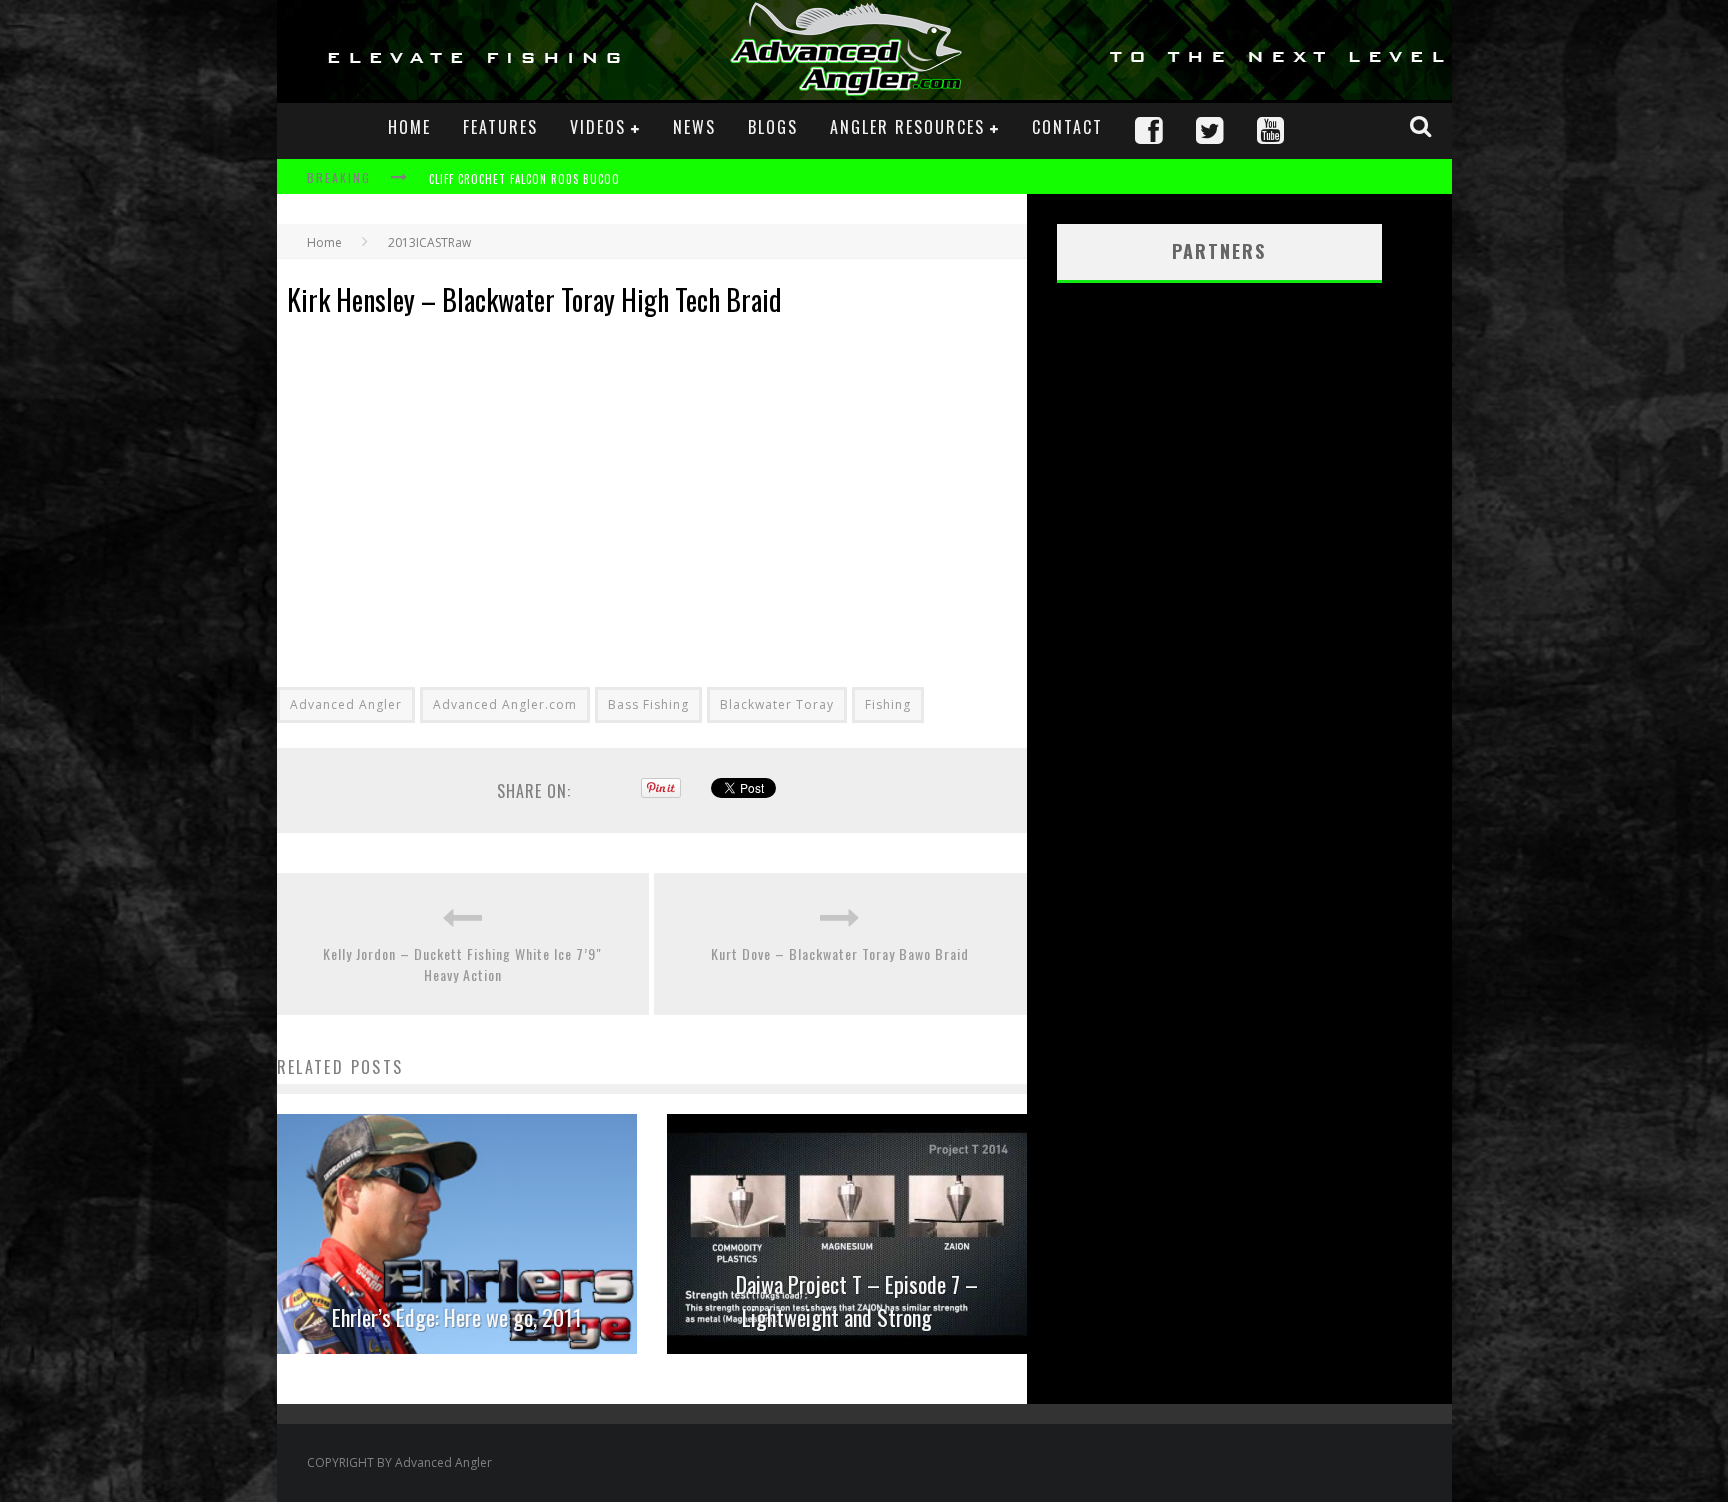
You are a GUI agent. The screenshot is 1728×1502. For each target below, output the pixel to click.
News (694, 127)
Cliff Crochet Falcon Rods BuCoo (524, 179)
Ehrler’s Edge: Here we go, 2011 (457, 1317)
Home (409, 127)
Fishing (888, 704)
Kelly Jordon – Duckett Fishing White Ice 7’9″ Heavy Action (462, 964)
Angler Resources (907, 127)
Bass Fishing (648, 704)
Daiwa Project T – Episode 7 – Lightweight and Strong (857, 1300)
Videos (598, 127)
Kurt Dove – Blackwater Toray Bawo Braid (840, 953)
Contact (1067, 127)
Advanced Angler (346, 704)
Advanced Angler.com (505, 704)
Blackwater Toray (777, 704)
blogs (773, 127)
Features (500, 127)
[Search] (1423, 126)
